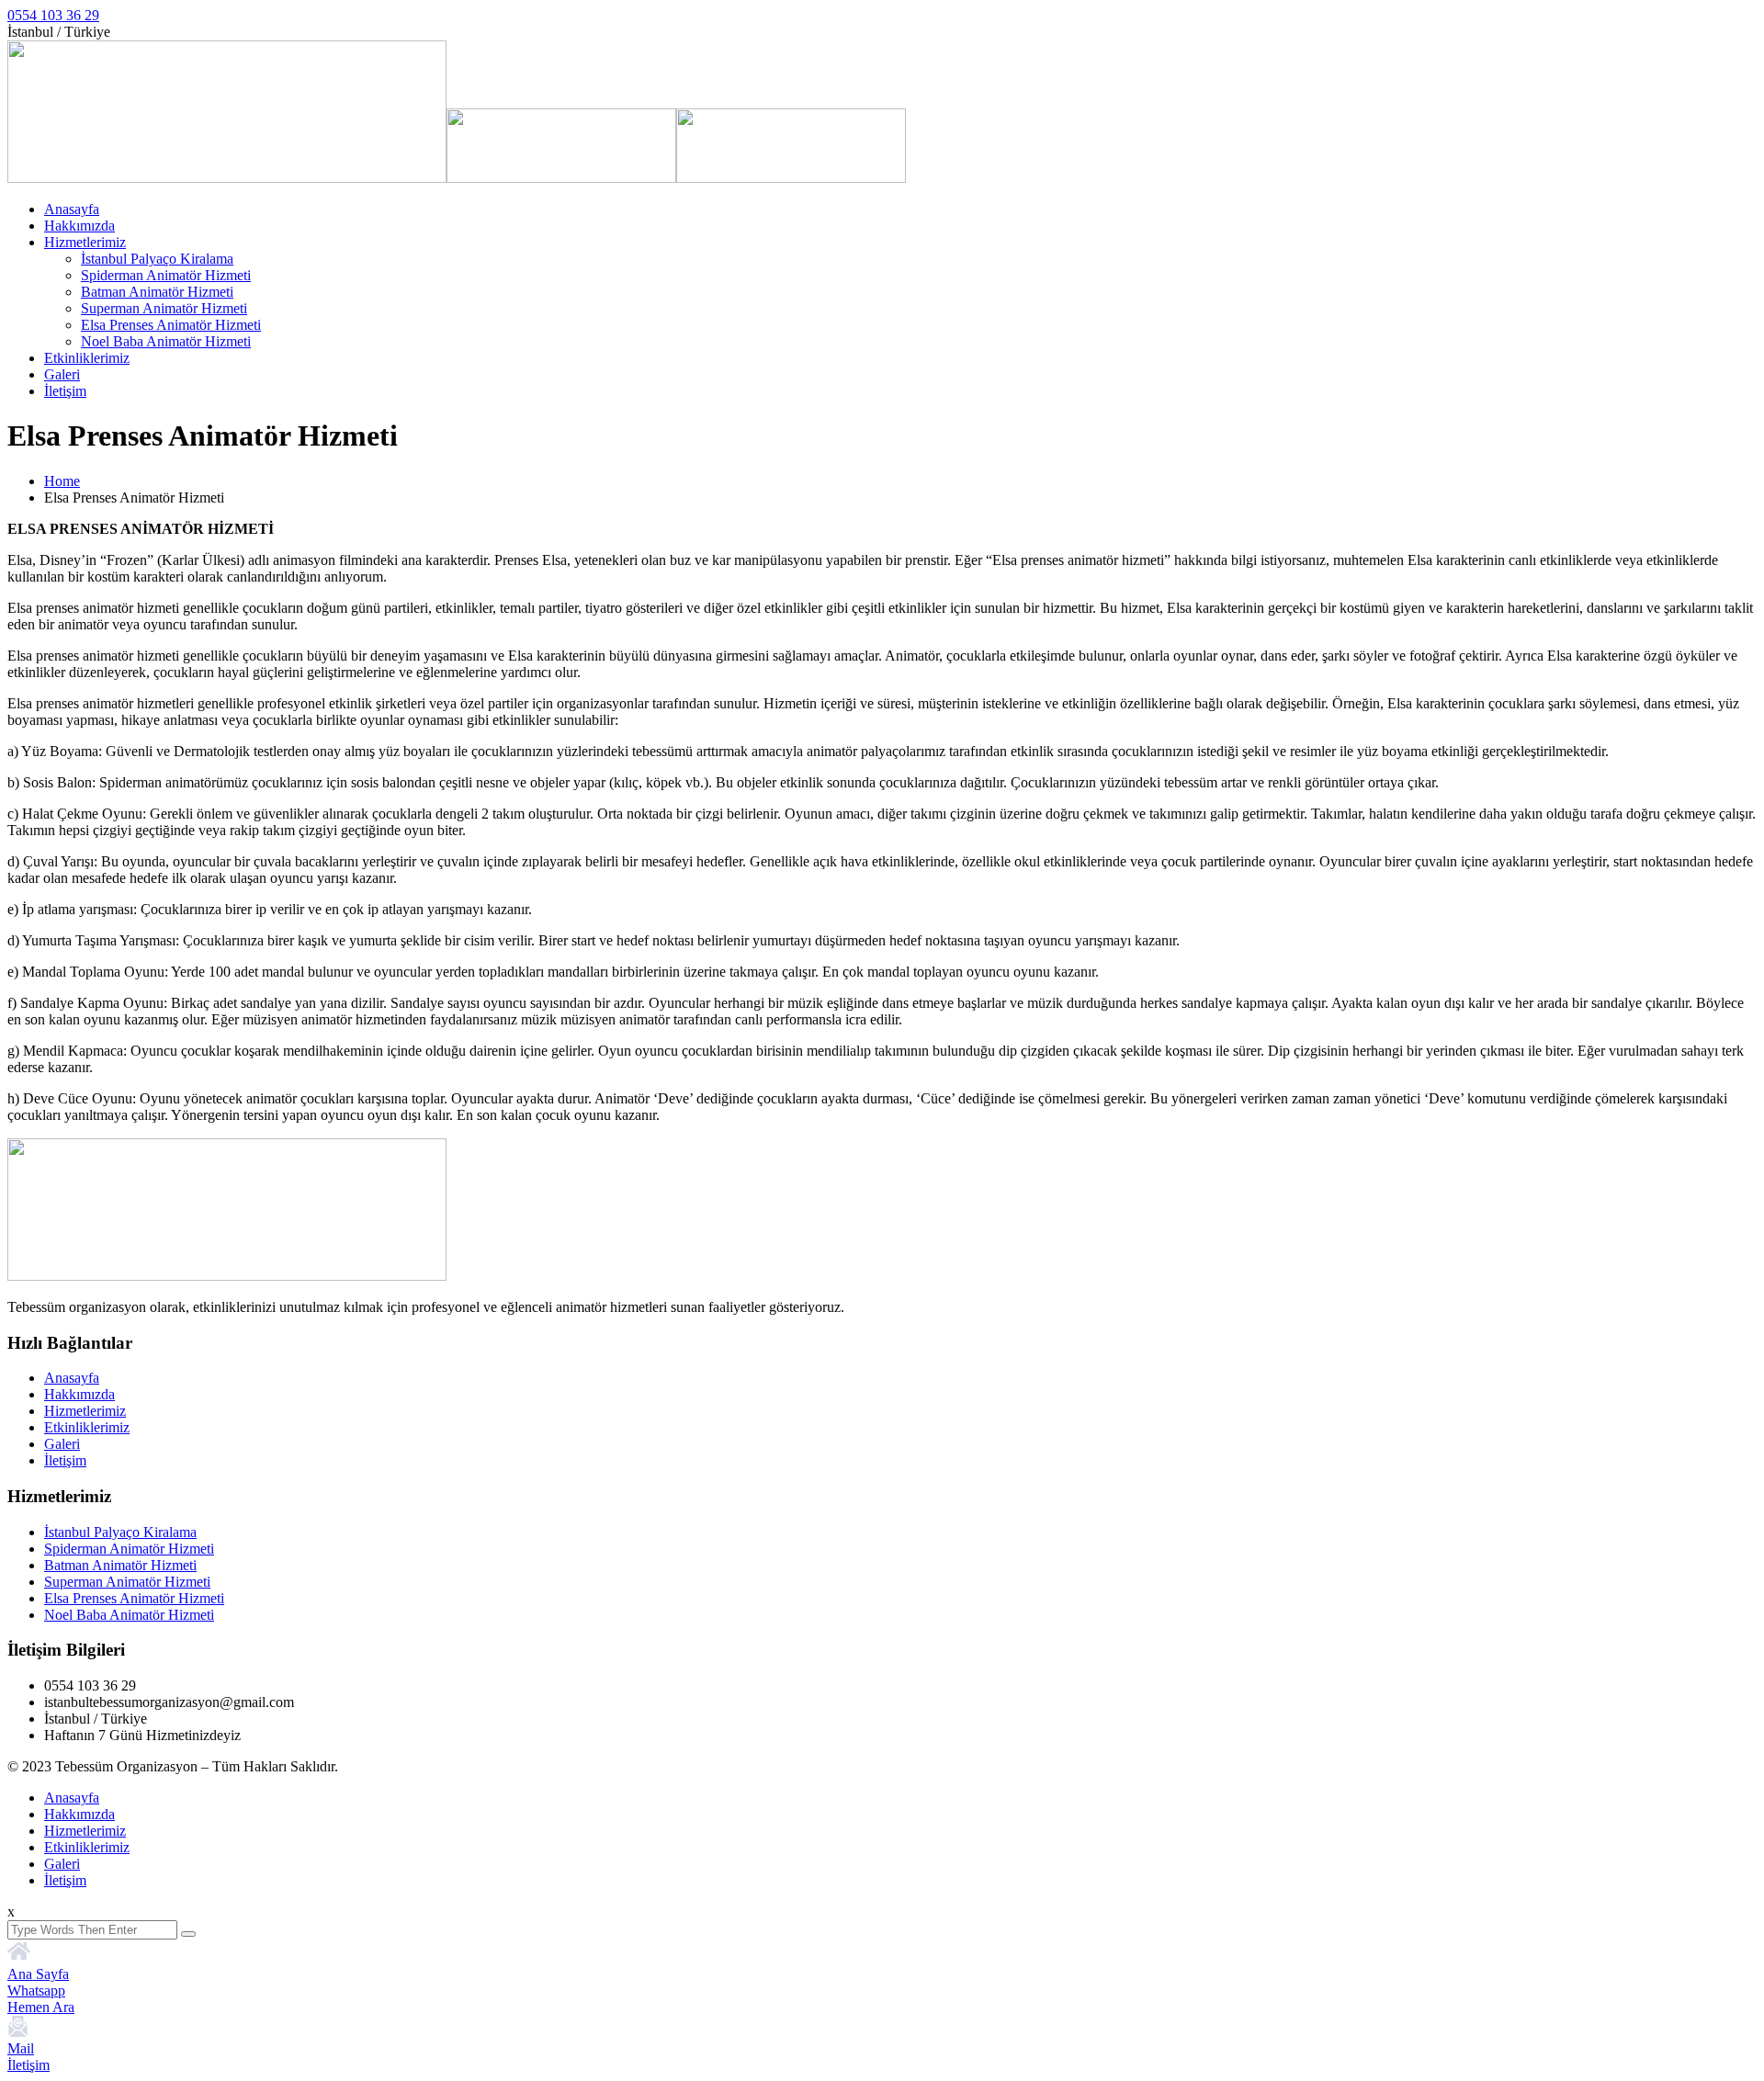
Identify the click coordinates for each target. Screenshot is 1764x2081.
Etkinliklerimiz (87, 358)
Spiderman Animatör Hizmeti (166, 275)
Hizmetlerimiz (85, 242)
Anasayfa (72, 209)
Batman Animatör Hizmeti (157, 292)
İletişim (65, 391)
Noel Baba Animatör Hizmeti (166, 341)
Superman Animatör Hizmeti (164, 308)
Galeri (62, 374)
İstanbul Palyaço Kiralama (157, 259)
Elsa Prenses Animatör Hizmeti (171, 325)
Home (62, 481)
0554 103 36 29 (53, 15)
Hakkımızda (79, 226)
